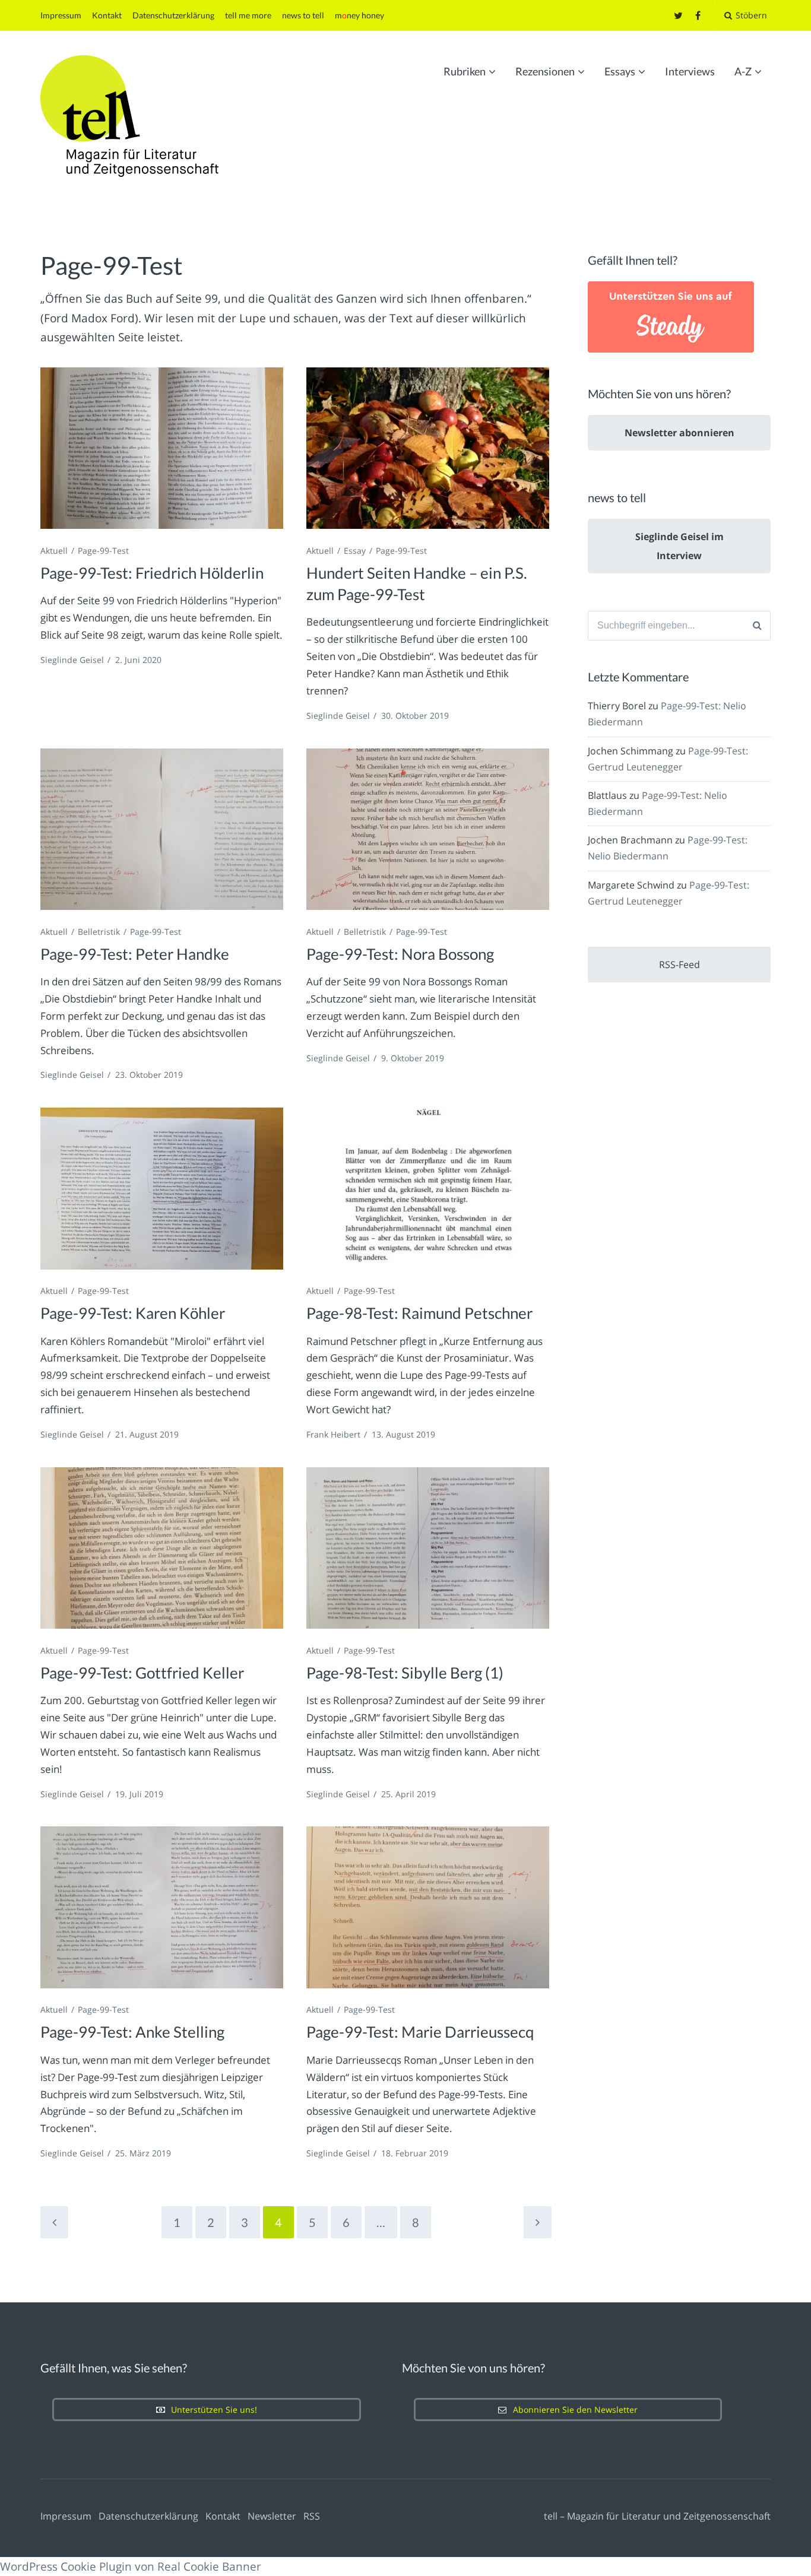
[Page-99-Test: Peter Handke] (162, 829)
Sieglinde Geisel (72, 660)
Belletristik (99, 932)
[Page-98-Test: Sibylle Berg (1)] (428, 1548)
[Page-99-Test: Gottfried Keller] (162, 1548)
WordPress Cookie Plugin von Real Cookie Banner (131, 2567)
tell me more (248, 15)
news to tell (303, 15)
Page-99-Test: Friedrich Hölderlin (152, 573)
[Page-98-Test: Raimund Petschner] (428, 1189)
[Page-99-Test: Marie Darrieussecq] (428, 1907)
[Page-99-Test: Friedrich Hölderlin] (162, 448)
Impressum (61, 15)
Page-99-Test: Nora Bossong (400, 954)
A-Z (743, 71)
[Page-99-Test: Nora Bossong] (428, 829)
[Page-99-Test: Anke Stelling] (162, 1907)
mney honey (359, 15)
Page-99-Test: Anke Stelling (132, 2032)
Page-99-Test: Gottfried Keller (142, 1673)
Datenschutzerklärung (173, 15)
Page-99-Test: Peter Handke (135, 954)
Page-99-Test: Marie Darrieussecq (420, 2032)
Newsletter (272, 2516)
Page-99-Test (103, 551)
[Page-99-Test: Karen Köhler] (162, 1189)
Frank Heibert (333, 1434)
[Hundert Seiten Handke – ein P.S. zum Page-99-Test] (428, 448)
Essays (620, 71)
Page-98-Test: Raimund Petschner (419, 1313)
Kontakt (107, 15)
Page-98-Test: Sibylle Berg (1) (405, 1673)
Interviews (690, 71)
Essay (355, 551)
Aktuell (54, 551)
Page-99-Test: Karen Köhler (133, 1313)
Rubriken (465, 71)
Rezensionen (545, 71)
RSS (312, 2516)
